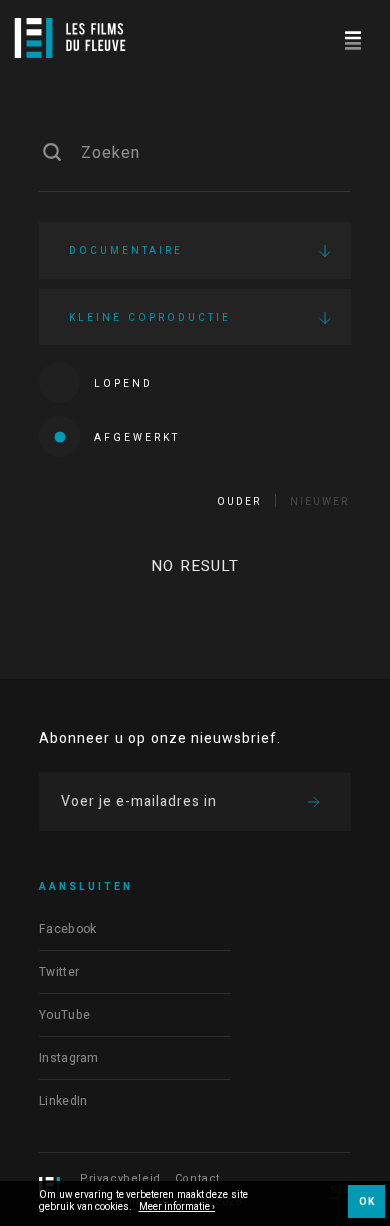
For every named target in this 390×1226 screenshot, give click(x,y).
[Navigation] (352, 37)
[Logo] (70, 38)
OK (366, 1202)
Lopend (123, 384)
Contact (197, 1178)
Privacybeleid (120, 1178)
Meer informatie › (177, 1208)
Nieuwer (319, 502)
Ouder (239, 502)
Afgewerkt (137, 438)
